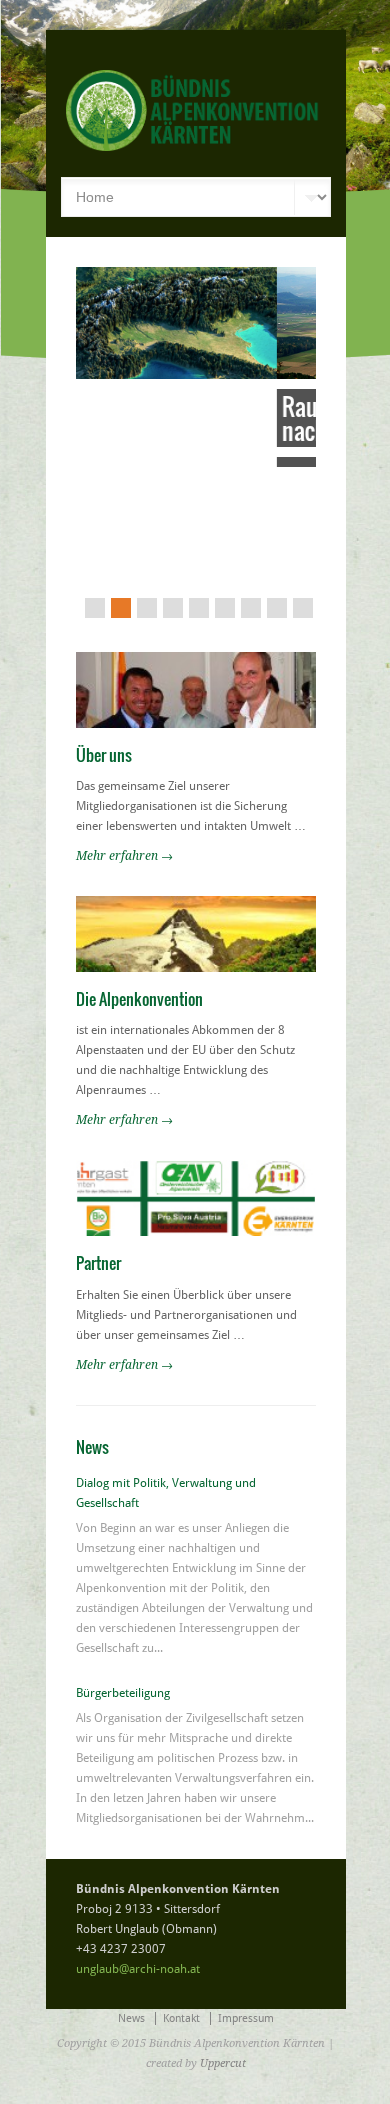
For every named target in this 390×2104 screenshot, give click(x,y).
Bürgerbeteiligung (123, 1622)
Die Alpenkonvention (139, 927)
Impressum (246, 1947)
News (131, 1947)
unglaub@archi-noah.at (138, 1898)
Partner (98, 1192)
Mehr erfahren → (124, 784)
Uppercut (223, 1992)
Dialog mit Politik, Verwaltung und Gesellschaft (166, 1422)
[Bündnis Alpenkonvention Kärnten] (234, 147)
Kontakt (181, 1947)
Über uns (104, 683)
